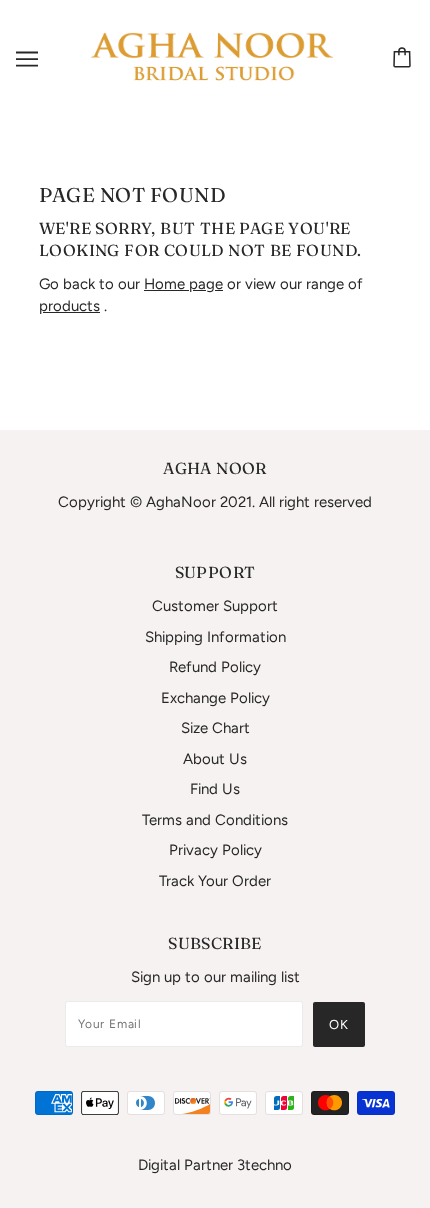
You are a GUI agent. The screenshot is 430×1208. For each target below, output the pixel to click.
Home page (183, 284)
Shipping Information (215, 637)
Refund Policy (215, 667)
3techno (264, 1165)
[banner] (211, 57)
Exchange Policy (215, 698)
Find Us (215, 789)
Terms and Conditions (215, 820)
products (69, 306)
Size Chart (215, 728)
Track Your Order (215, 881)
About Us (215, 759)
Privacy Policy (215, 850)
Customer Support (215, 606)
